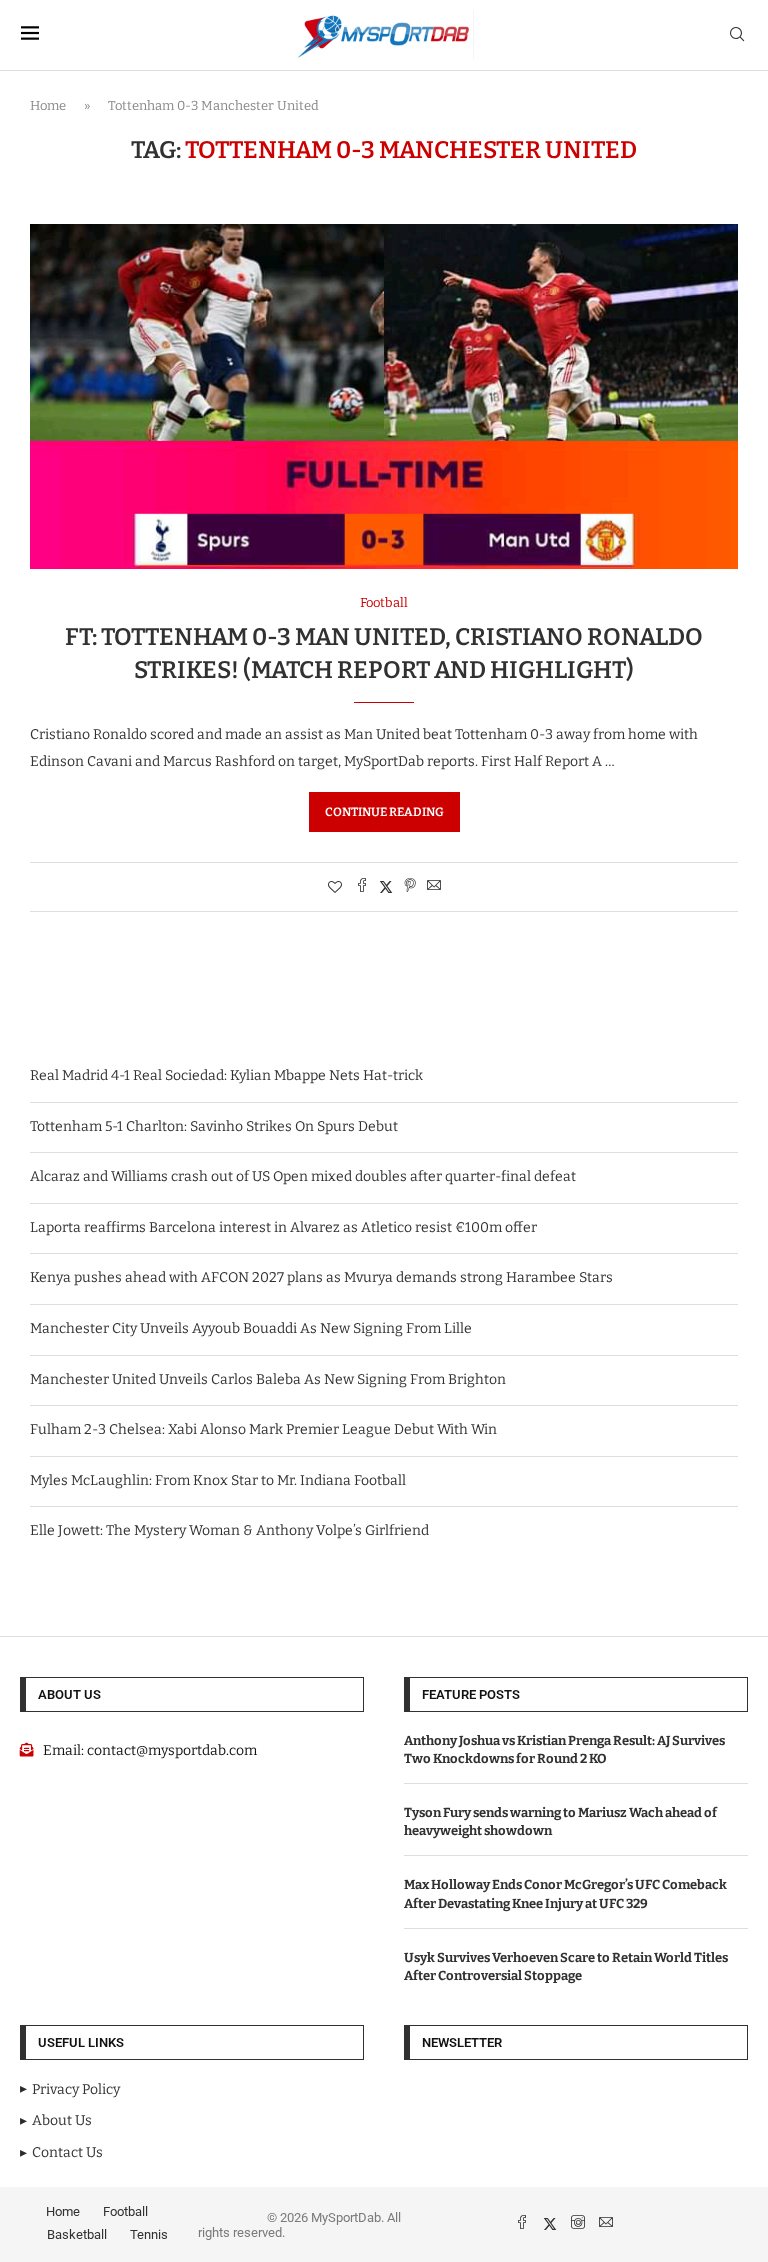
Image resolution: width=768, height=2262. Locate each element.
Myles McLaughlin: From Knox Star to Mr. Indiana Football (218, 1480)
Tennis (149, 2234)
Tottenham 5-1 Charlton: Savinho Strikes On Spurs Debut (214, 1126)
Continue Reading (384, 812)
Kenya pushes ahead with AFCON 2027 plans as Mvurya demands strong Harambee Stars (321, 1277)
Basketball (77, 2234)
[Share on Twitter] (386, 887)
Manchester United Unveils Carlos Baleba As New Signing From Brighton (268, 1379)
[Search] (737, 35)
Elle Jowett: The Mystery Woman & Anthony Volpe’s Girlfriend (229, 1530)
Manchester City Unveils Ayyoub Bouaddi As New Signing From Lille (251, 1328)
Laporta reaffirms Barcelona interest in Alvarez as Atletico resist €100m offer (283, 1227)
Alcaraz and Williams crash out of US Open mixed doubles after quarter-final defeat (303, 1176)
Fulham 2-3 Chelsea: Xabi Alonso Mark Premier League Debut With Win (263, 1429)
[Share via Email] (434, 887)
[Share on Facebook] (362, 887)
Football (125, 2211)
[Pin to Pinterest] (410, 887)
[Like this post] (335, 887)
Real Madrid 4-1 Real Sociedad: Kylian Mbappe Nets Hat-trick (226, 1075)
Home (48, 105)
